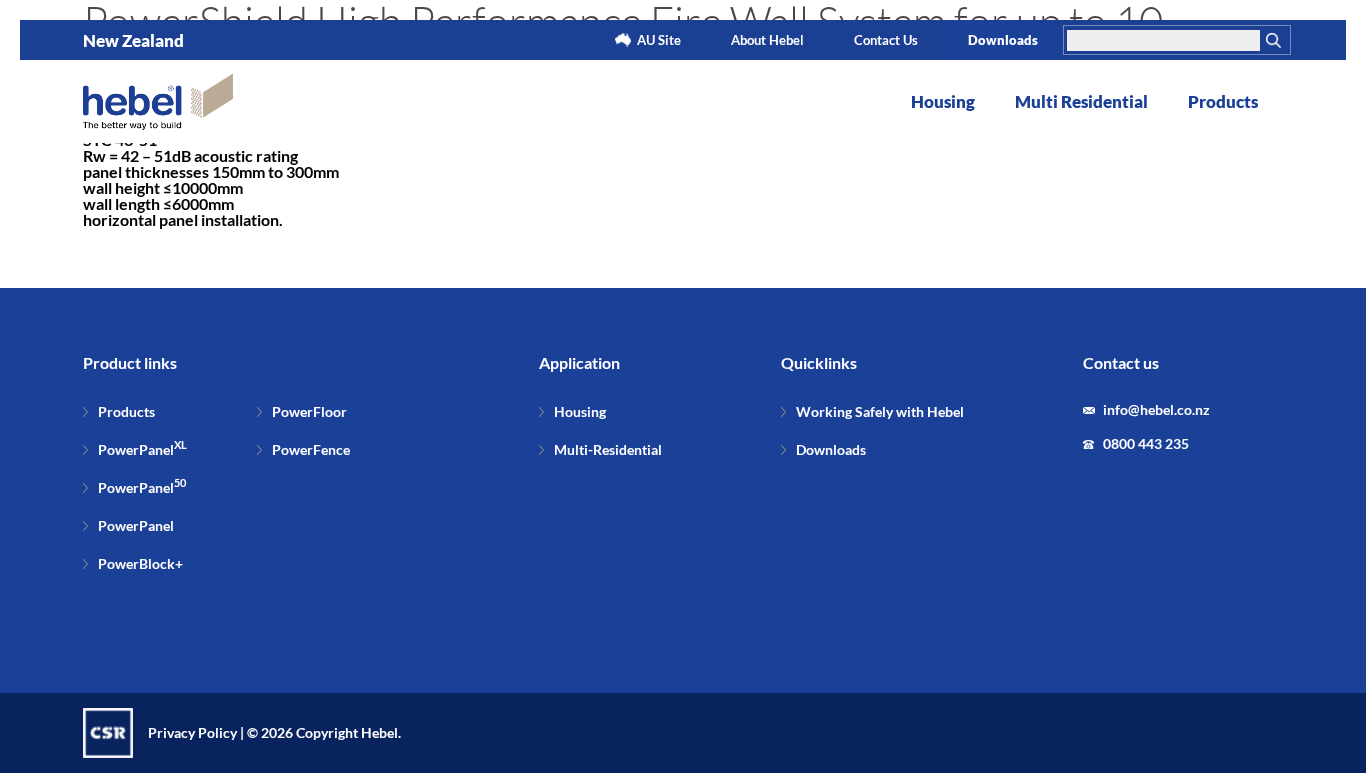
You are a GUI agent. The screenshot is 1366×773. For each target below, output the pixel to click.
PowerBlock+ (140, 563)
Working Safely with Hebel (880, 411)
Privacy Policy (192, 732)
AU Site (659, 40)
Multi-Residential (608, 449)
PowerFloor (309, 411)
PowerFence (311, 449)
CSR (108, 733)
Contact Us (886, 40)
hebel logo (158, 102)
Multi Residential (1081, 101)
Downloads (1003, 40)
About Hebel (767, 40)
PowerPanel (142, 449)
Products (1223, 101)
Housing (943, 101)
